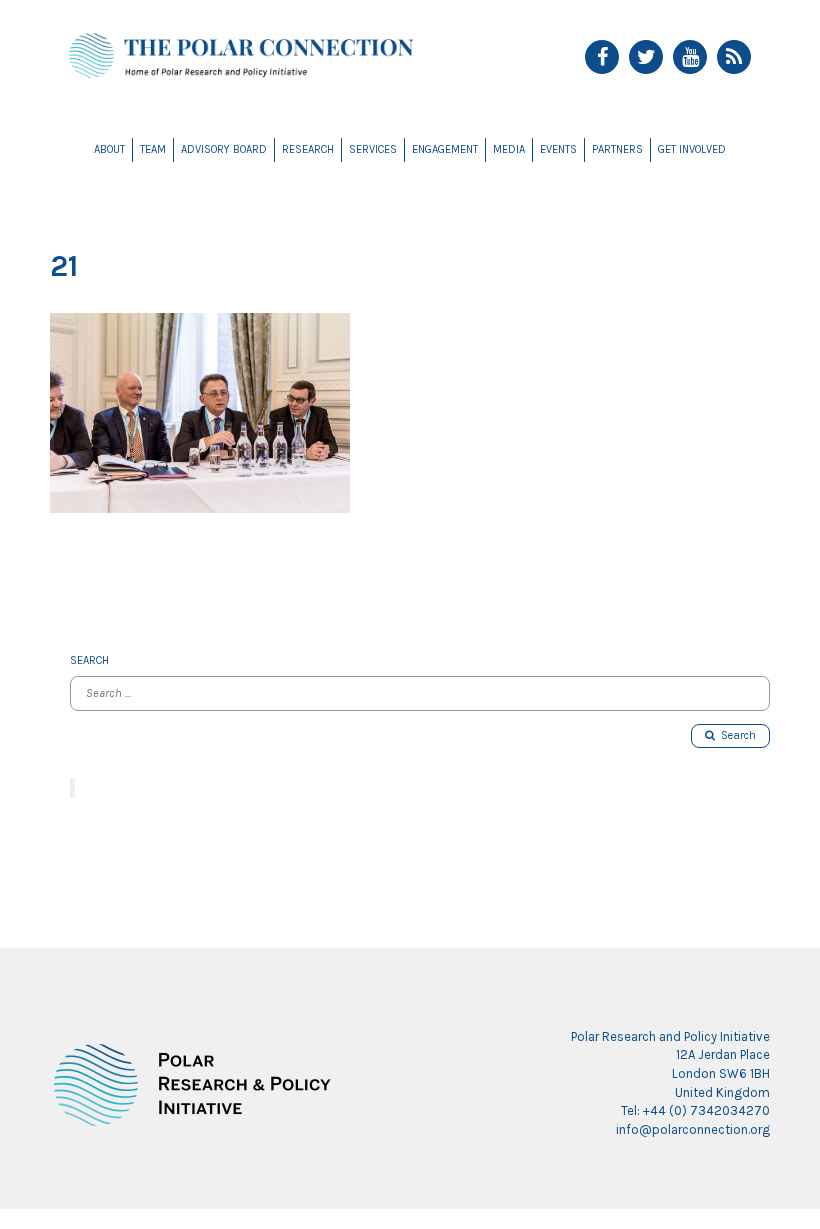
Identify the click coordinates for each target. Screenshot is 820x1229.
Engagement (445, 149)
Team (153, 149)
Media (509, 149)
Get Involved (692, 149)
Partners (617, 149)
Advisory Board (224, 149)
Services (373, 149)
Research (308, 149)
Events (558, 149)
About (109, 149)
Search (735, 735)
